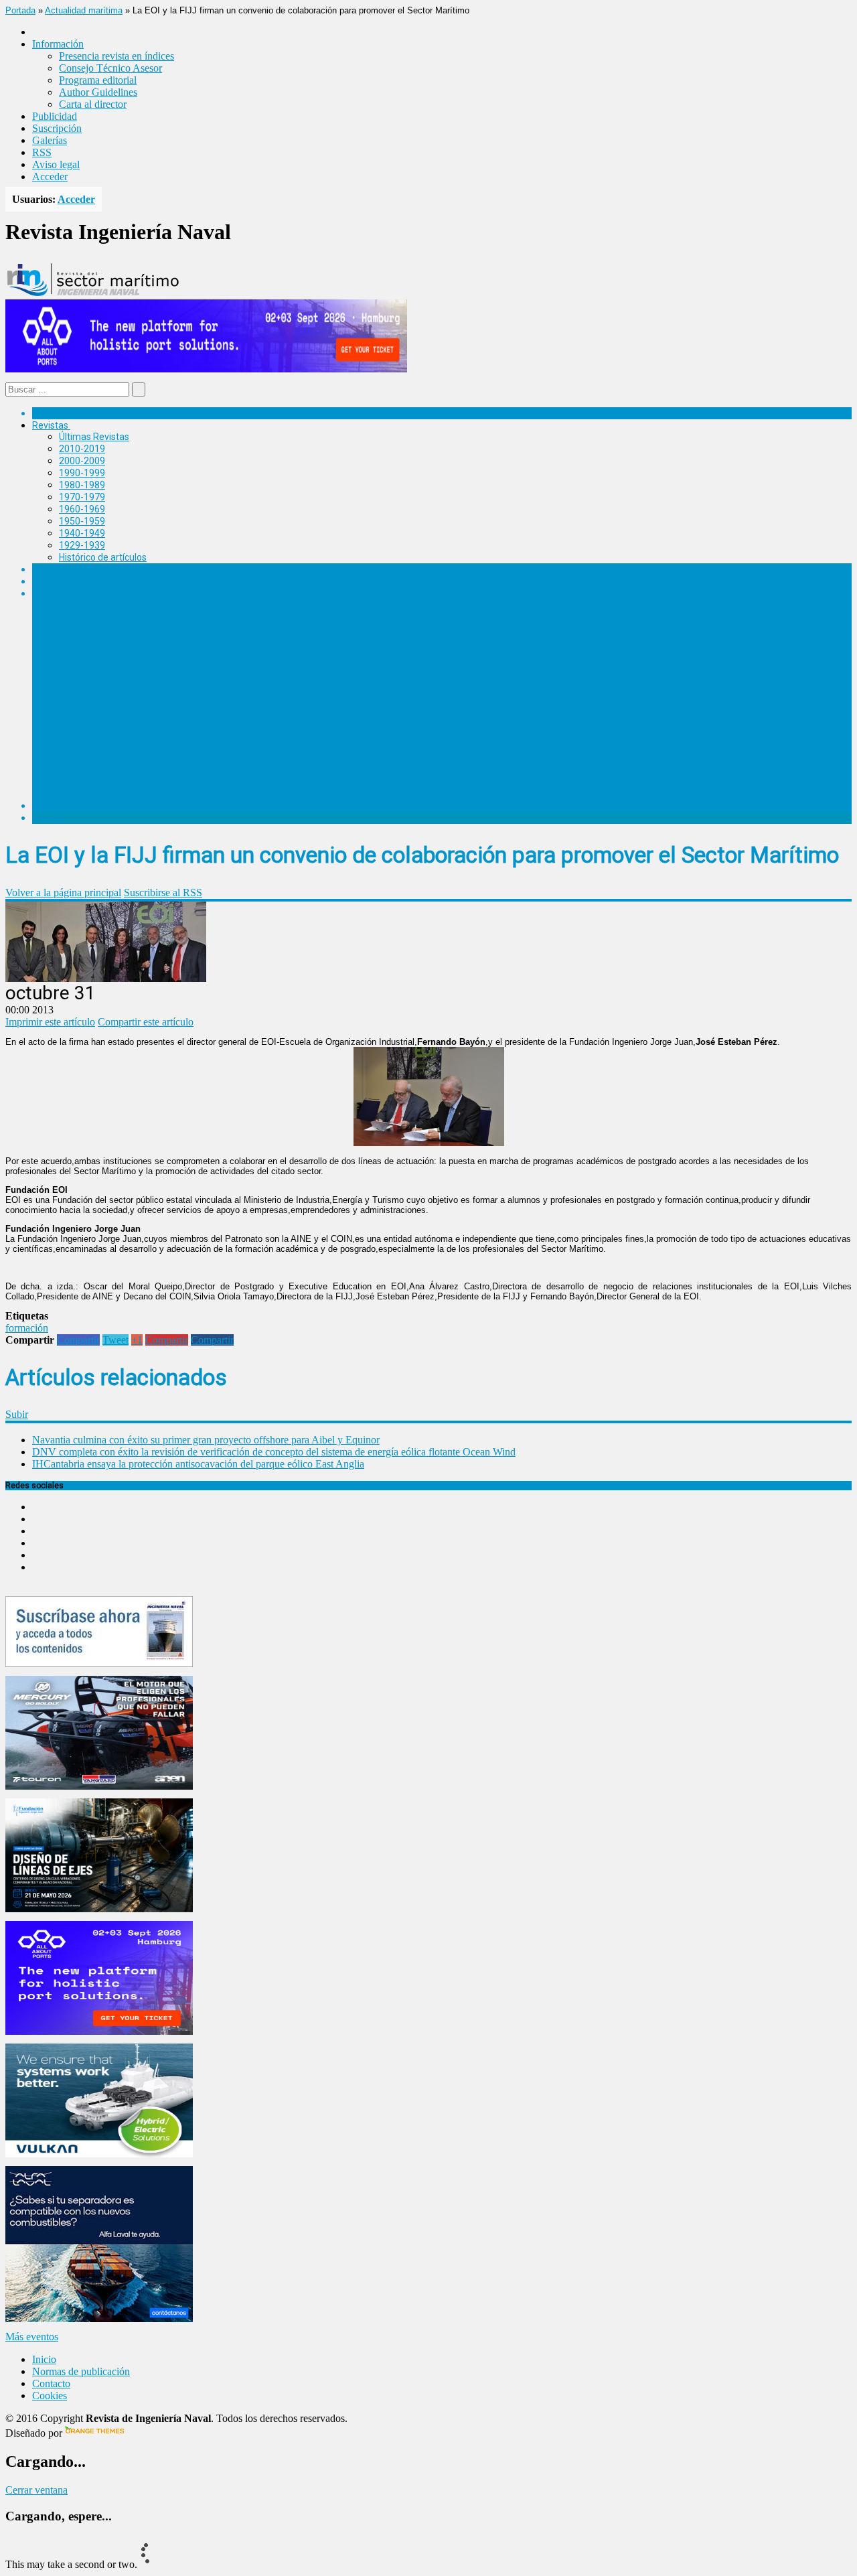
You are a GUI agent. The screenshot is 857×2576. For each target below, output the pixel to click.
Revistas (50, 425)
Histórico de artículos (103, 557)
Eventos (49, 818)
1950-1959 (82, 521)
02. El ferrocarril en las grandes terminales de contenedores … (215, 758)
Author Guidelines (98, 92)
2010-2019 (82, 449)
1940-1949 (82, 533)
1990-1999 (82, 473)
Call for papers (90, 770)
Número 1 (80, 734)
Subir (17, 1414)
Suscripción (57, 128)
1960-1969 (82, 509)
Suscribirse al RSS (163, 892)
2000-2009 (82, 461)
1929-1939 (82, 545)
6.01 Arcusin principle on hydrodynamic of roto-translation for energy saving (246, 616)
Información (85, 794)
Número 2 (80, 711)
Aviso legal (56, 164)
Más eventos (32, 2337)
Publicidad (55, 116)
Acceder (50, 176)
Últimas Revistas (94, 437)
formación (27, 1328)
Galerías (50, 140)
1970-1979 (82, 497)
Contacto (51, 2383)
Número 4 (80, 652)
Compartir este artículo (146, 1022)
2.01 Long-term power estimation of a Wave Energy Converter (216, 722)
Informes (52, 581)
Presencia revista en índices (116, 56)
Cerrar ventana (36, 2490)
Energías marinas (69, 569)
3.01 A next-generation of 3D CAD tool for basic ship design (210, 687)
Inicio (44, 2359)
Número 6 (80, 605)
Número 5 (80, 628)
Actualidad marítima (84, 10)
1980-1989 (82, 485)
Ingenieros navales (72, 806)
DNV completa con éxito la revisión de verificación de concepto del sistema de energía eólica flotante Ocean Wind (274, 1452)
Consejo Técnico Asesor (110, 68)
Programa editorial (98, 80)
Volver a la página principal (63, 892)
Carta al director (93, 104)
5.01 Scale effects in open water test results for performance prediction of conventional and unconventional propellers (336, 640)
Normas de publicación (107, 782)
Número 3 (80, 675)
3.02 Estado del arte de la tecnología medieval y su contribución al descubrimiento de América (283, 699)
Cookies (50, 2395)
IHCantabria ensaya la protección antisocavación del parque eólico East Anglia (198, 1464)
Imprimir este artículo (50, 1022)
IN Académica (61, 593)
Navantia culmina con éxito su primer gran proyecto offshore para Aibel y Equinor (206, 1440)
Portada (20, 10)
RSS (42, 152)
